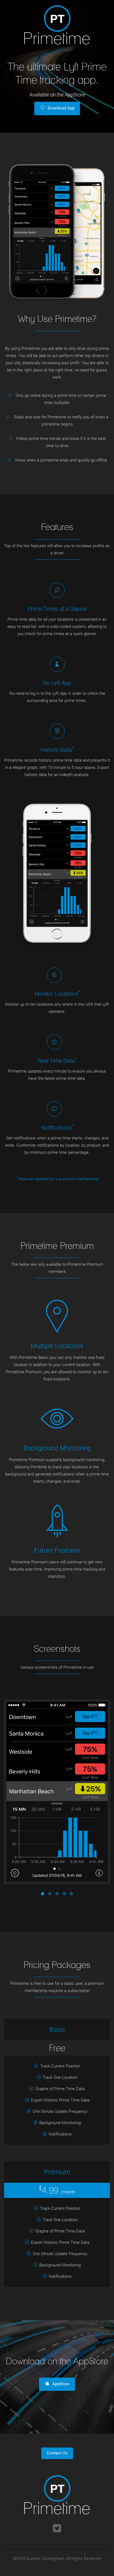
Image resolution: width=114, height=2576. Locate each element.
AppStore (61, 2384)
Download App (61, 108)
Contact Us (57, 2453)
